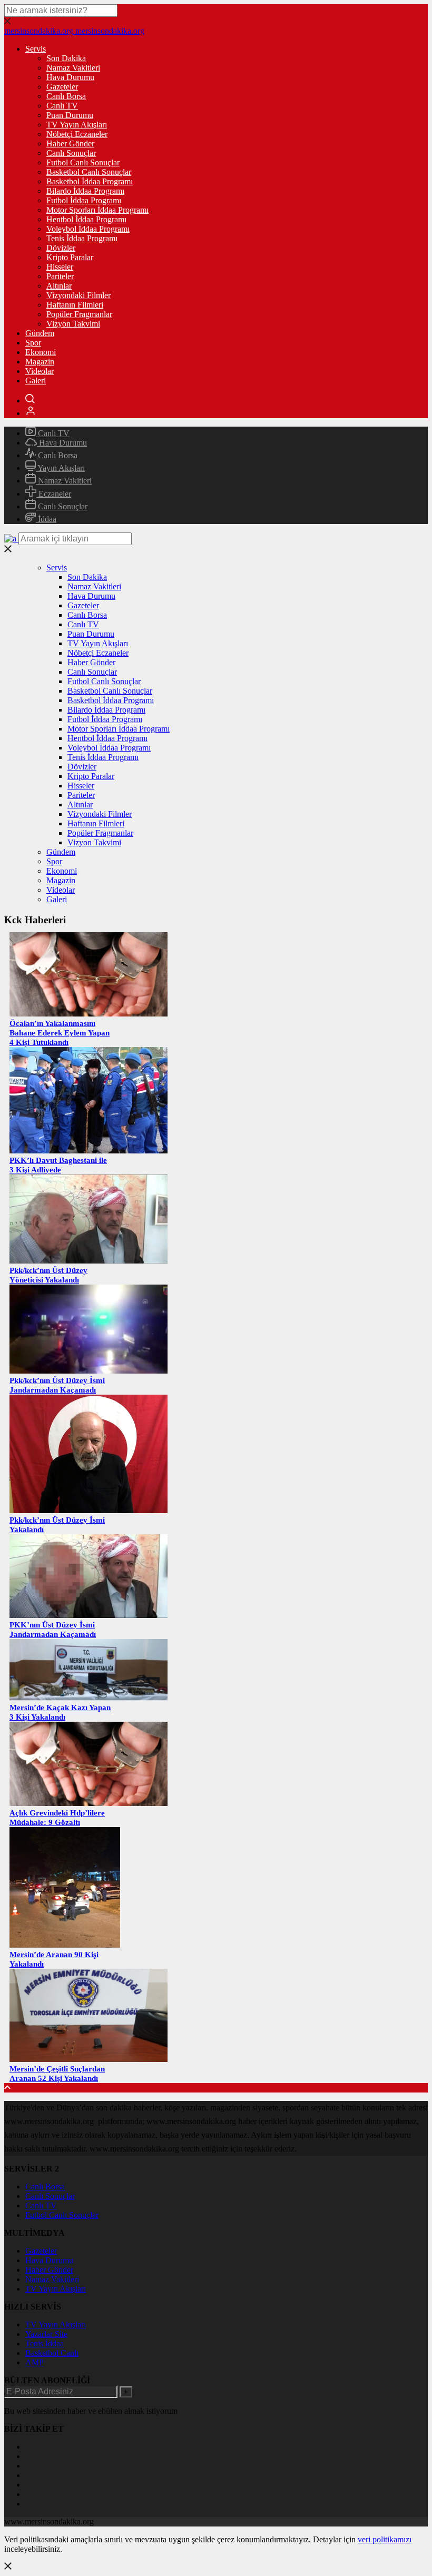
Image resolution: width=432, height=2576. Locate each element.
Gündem (40, 333)
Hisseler (60, 267)
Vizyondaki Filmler (78, 295)
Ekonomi (41, 352)
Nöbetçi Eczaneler (77, 134)
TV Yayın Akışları (77, 125)
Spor (33, 343)
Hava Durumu (70, 77)
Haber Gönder (70, 144)
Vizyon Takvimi (73, 324)
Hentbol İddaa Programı (86, 219)
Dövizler (61, 248)
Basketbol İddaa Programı (90, 181)
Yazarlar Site (46, 2334)
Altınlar (59, 286)
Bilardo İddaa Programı (85, 191)
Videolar (40, 371)
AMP (35, 2362)
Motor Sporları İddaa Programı (97, 210)
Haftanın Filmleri (75, 305)
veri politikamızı (385, 2539)
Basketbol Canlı (52, 2353)
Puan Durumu (70, 115)
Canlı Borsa (66, 96)
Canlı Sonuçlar (71, 153)
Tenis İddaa (45, 2343)
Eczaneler (54, 494)
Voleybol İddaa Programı (88, 229)
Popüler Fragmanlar (79, 314)
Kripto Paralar (70, 257)
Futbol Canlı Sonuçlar (83, 162)
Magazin (40, 362)
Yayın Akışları (60, 468)
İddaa (46, 519)
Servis (36, 49)
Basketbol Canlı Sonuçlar (89, 172)
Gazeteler (62, 87)
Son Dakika (66, 58)
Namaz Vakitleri (73, 68)
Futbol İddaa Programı (84, 200)
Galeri (36, 381)
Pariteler (60, 276)
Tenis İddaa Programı (82, 238)
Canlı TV (62, 106)
